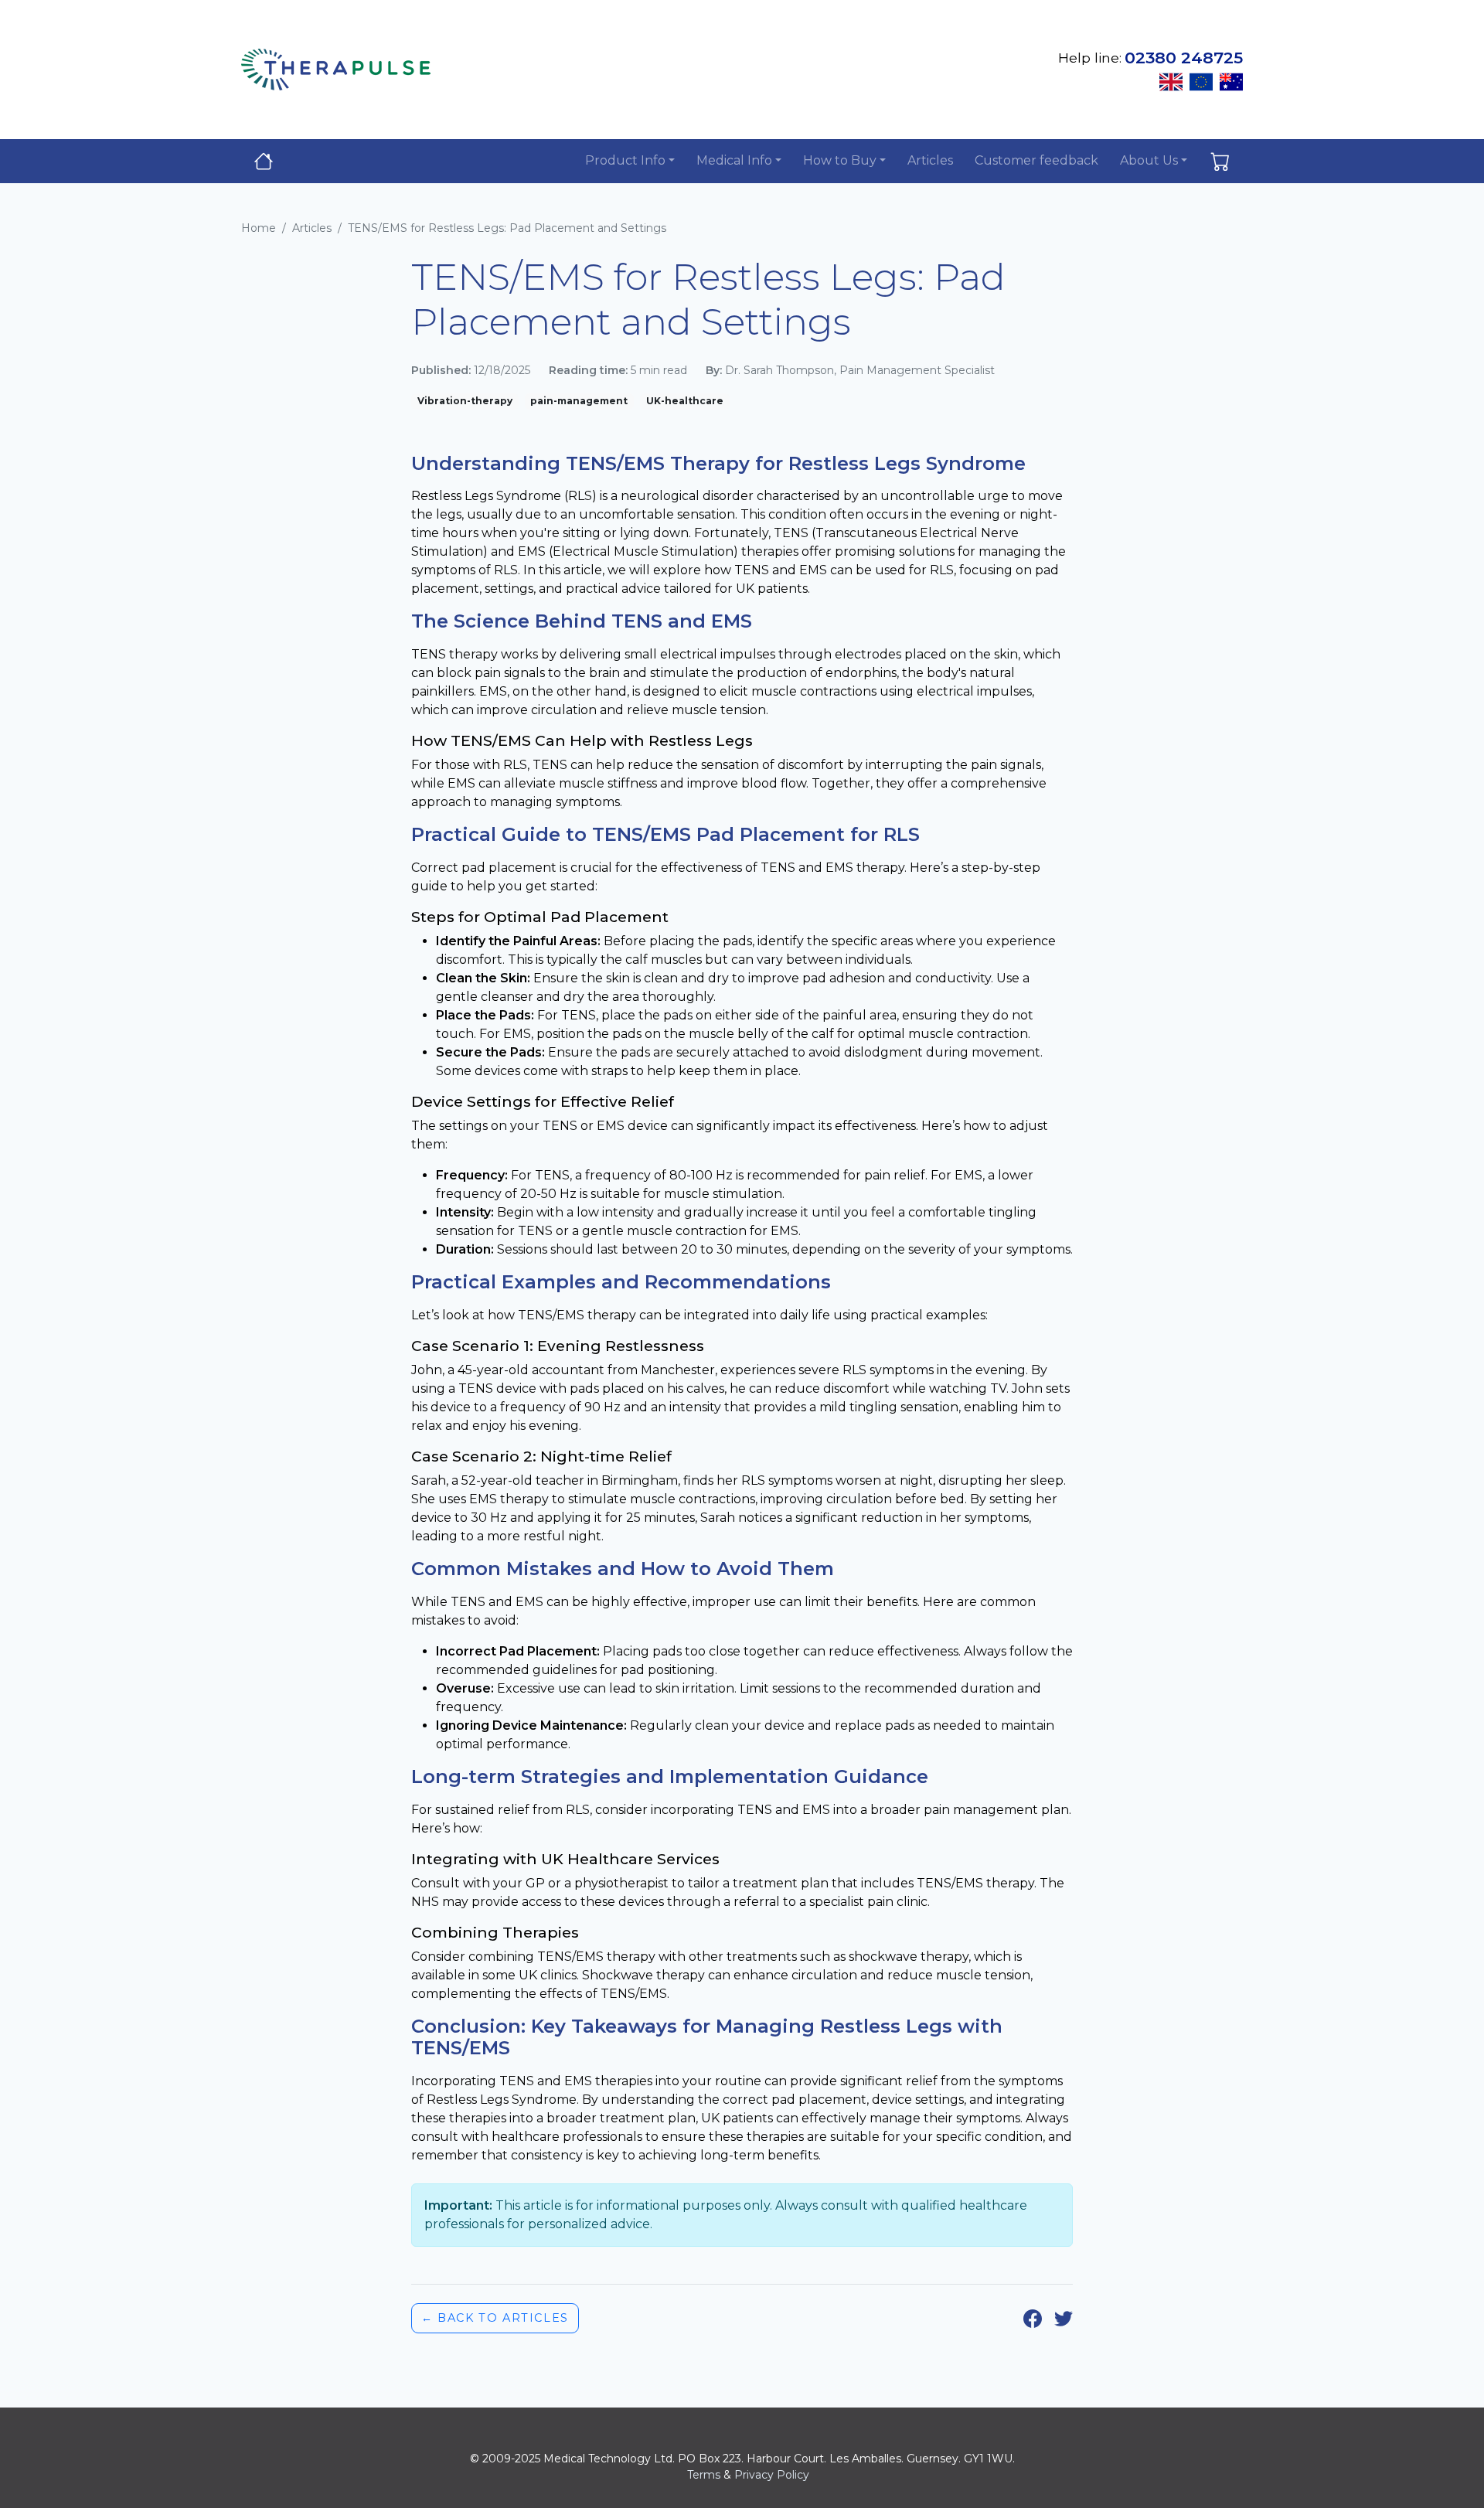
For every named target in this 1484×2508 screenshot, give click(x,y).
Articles (930, 160)
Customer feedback (1036, 160)
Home (259, 228)
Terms (704, 2475)
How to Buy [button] (840, 160)
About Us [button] (1149, 160)
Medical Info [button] (734, 160)
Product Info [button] (625, 160)
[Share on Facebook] (1033, 2318)
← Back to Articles (495, 2318)
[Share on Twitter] (1064, 2318)
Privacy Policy (772, 2475)
